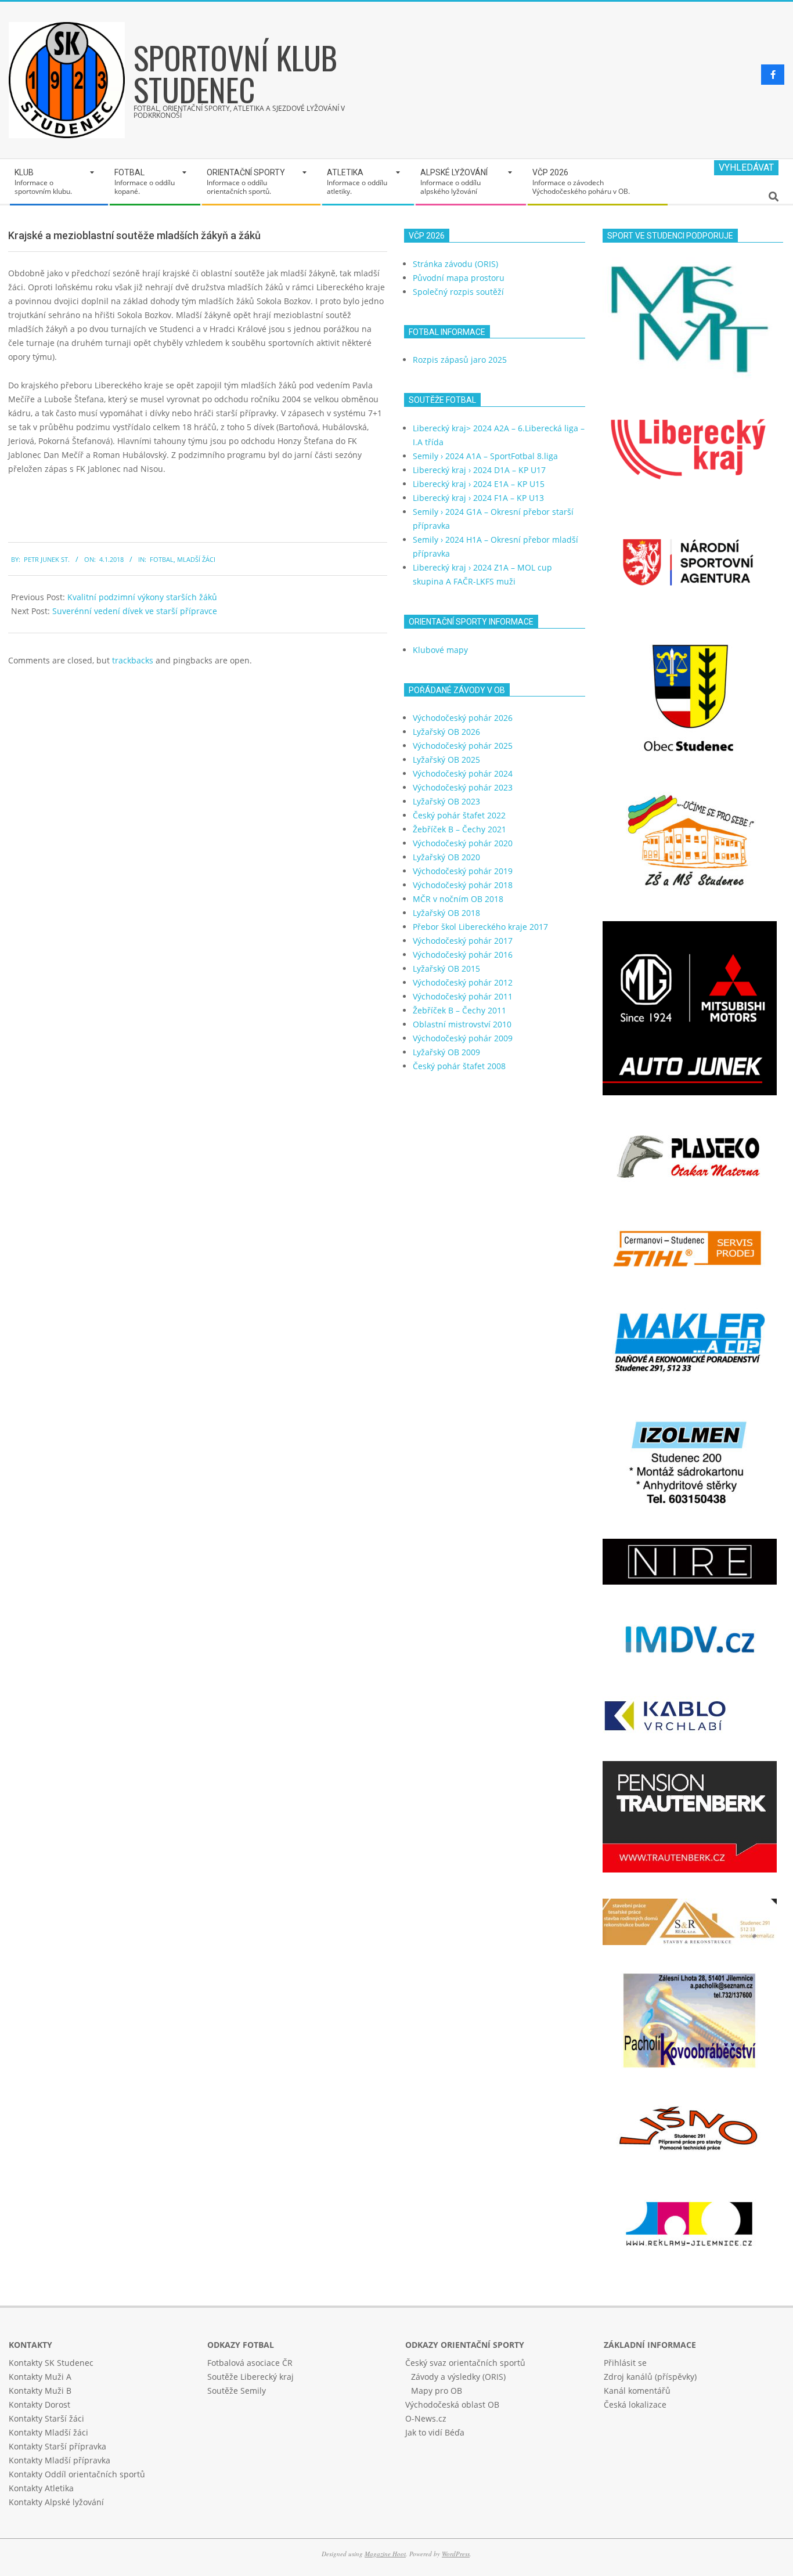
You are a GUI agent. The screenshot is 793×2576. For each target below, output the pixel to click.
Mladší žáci (196, 559)
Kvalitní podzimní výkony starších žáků (142, 597)
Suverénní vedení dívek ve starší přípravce (135, 611)
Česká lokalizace (635, 2404)
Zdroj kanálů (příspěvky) (650, 2377)
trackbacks (133, 660)
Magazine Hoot (385, 2554)
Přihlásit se (625, 2363)
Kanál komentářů (637, 2391)
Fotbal (162, 559)
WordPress (456, 2554)
